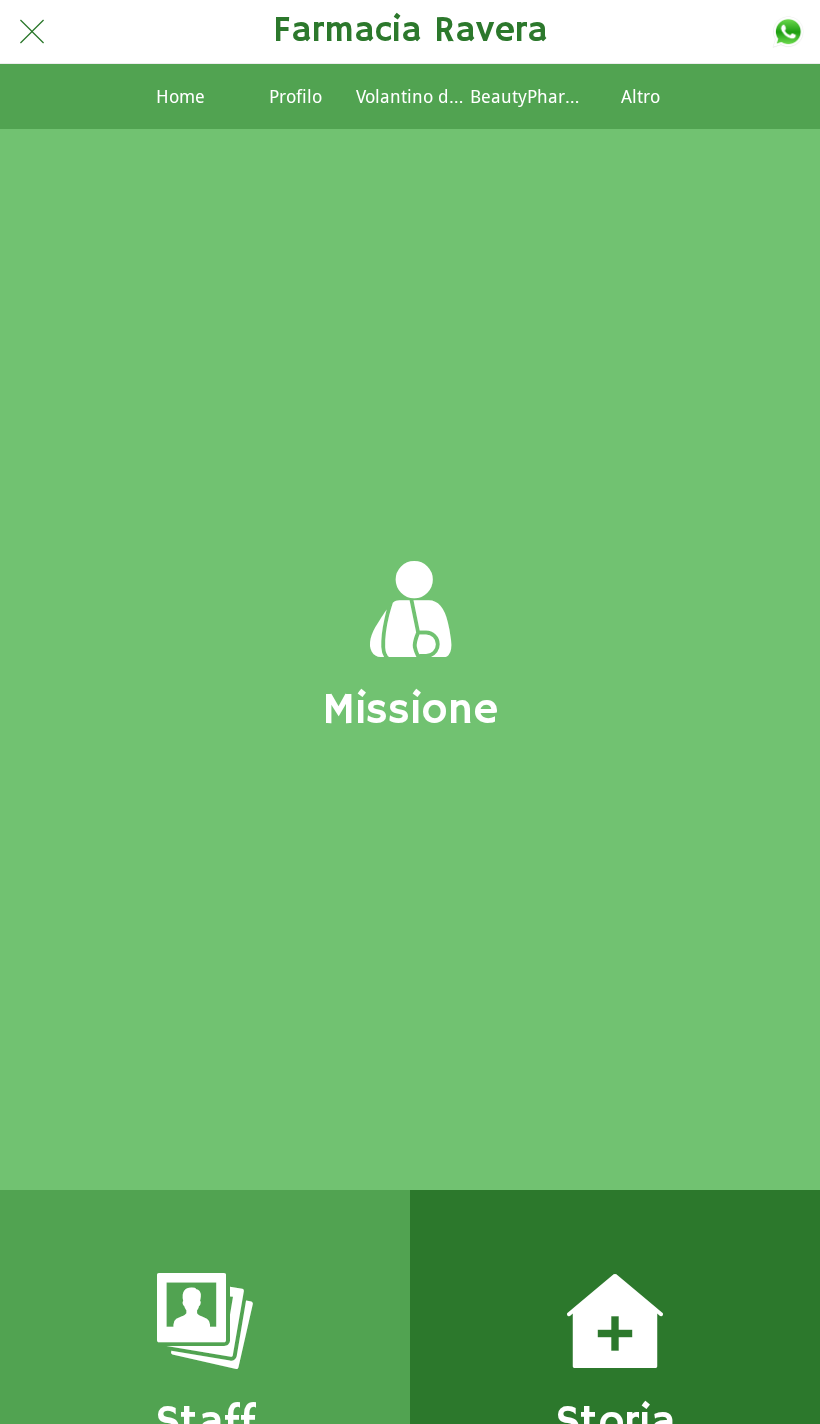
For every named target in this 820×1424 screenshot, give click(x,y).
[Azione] (788, 32)
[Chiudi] (32, 32)
